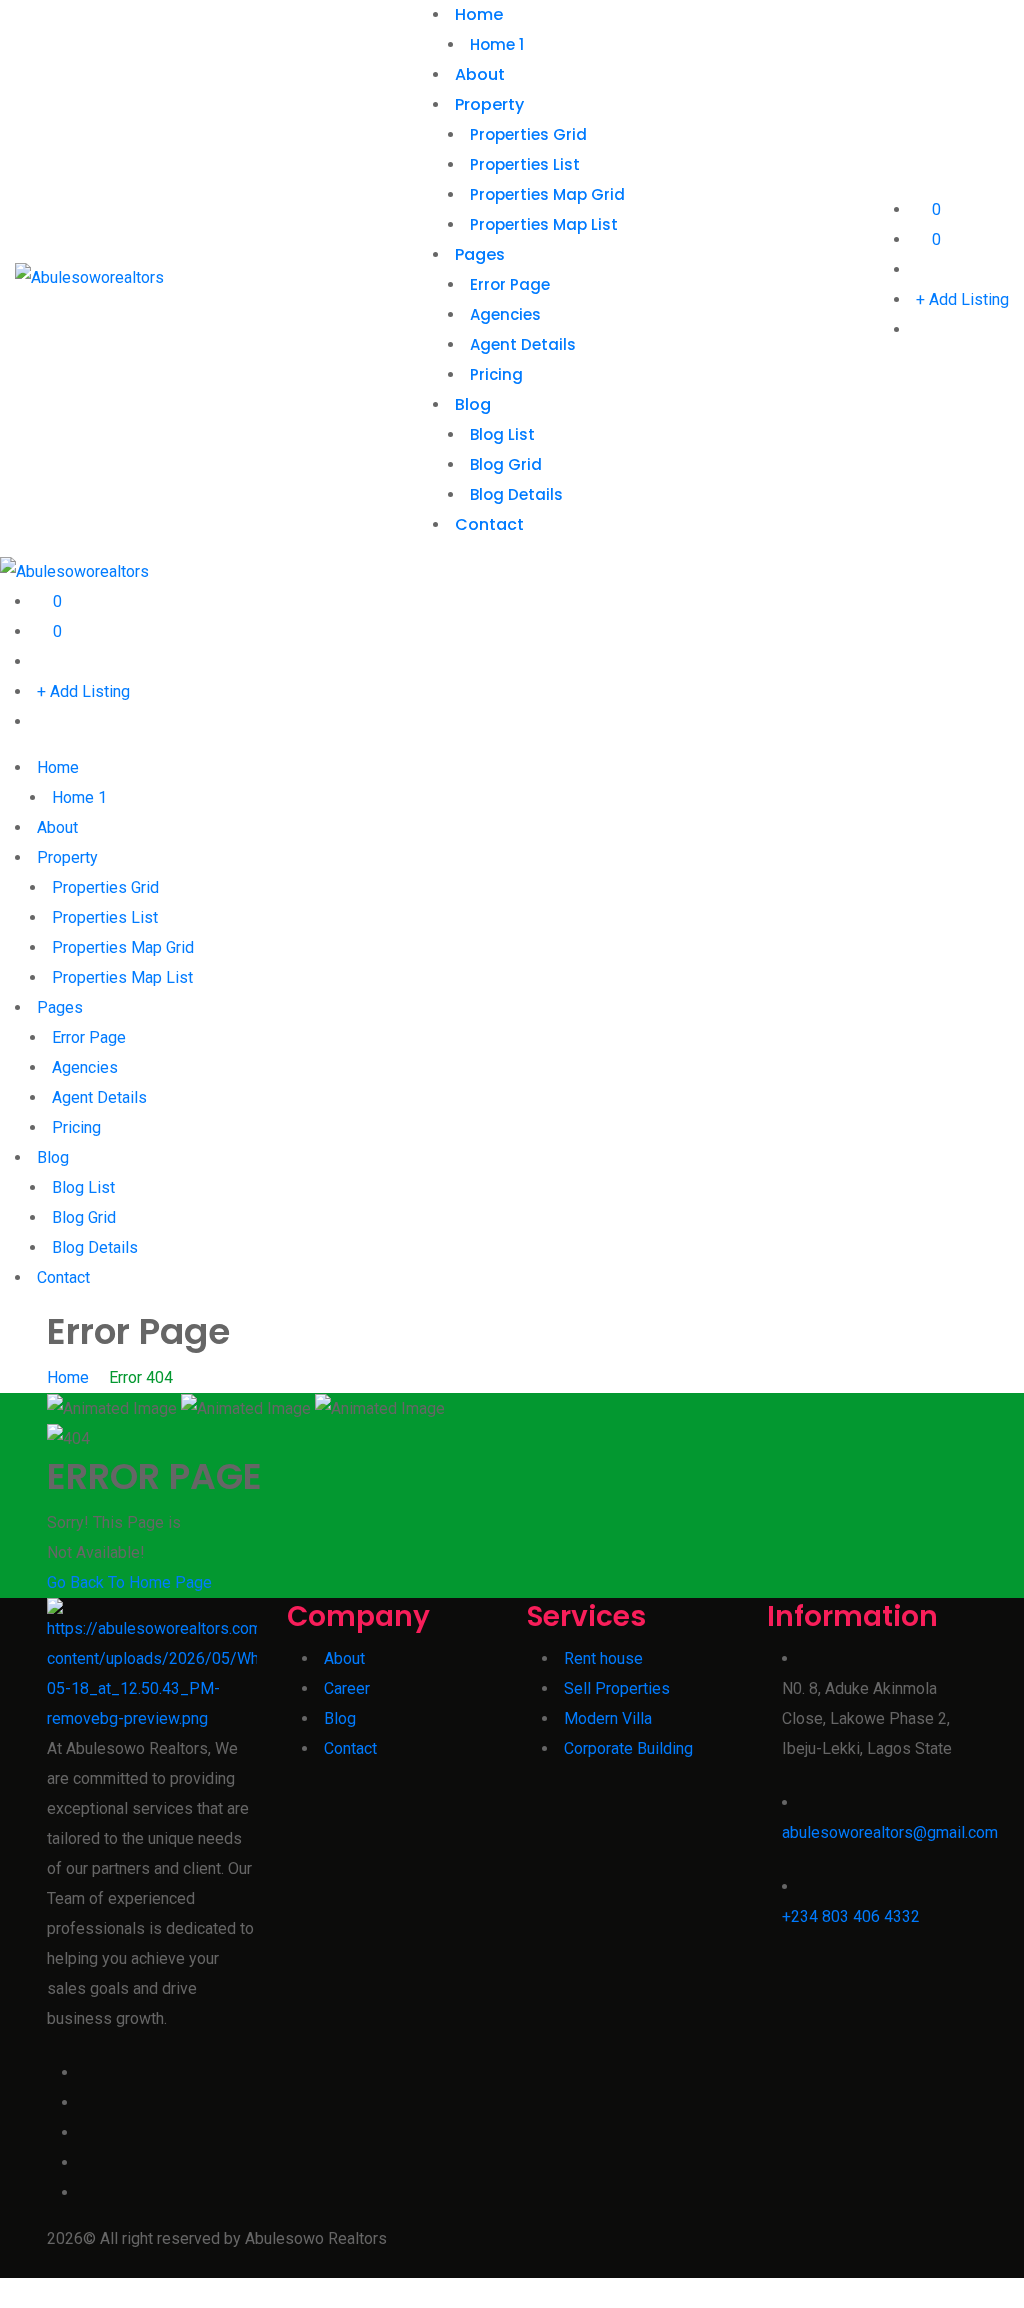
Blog (473, 404)
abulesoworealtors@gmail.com (890, 1832)
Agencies (505, 314)
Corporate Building (628, 1748)
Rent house (603, 1658)
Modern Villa (608, 1718)
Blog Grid (506, 464)
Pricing (496, 374)
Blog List (502, 434)
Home (479, 14)
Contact (489, 524)
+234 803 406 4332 (851, 1916)
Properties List (525, 164)
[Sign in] (922, 269)
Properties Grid (528, 134)
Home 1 (497, 44)
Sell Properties (617, 1688)
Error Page (510, 284)
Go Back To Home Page (129, 1582)
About (480, 74)
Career (347, 1688)
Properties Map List (544, 224)
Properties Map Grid (547, 194)
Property (489, 104)
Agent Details (523, 344)
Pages (480, 254)
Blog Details (516, 494)
